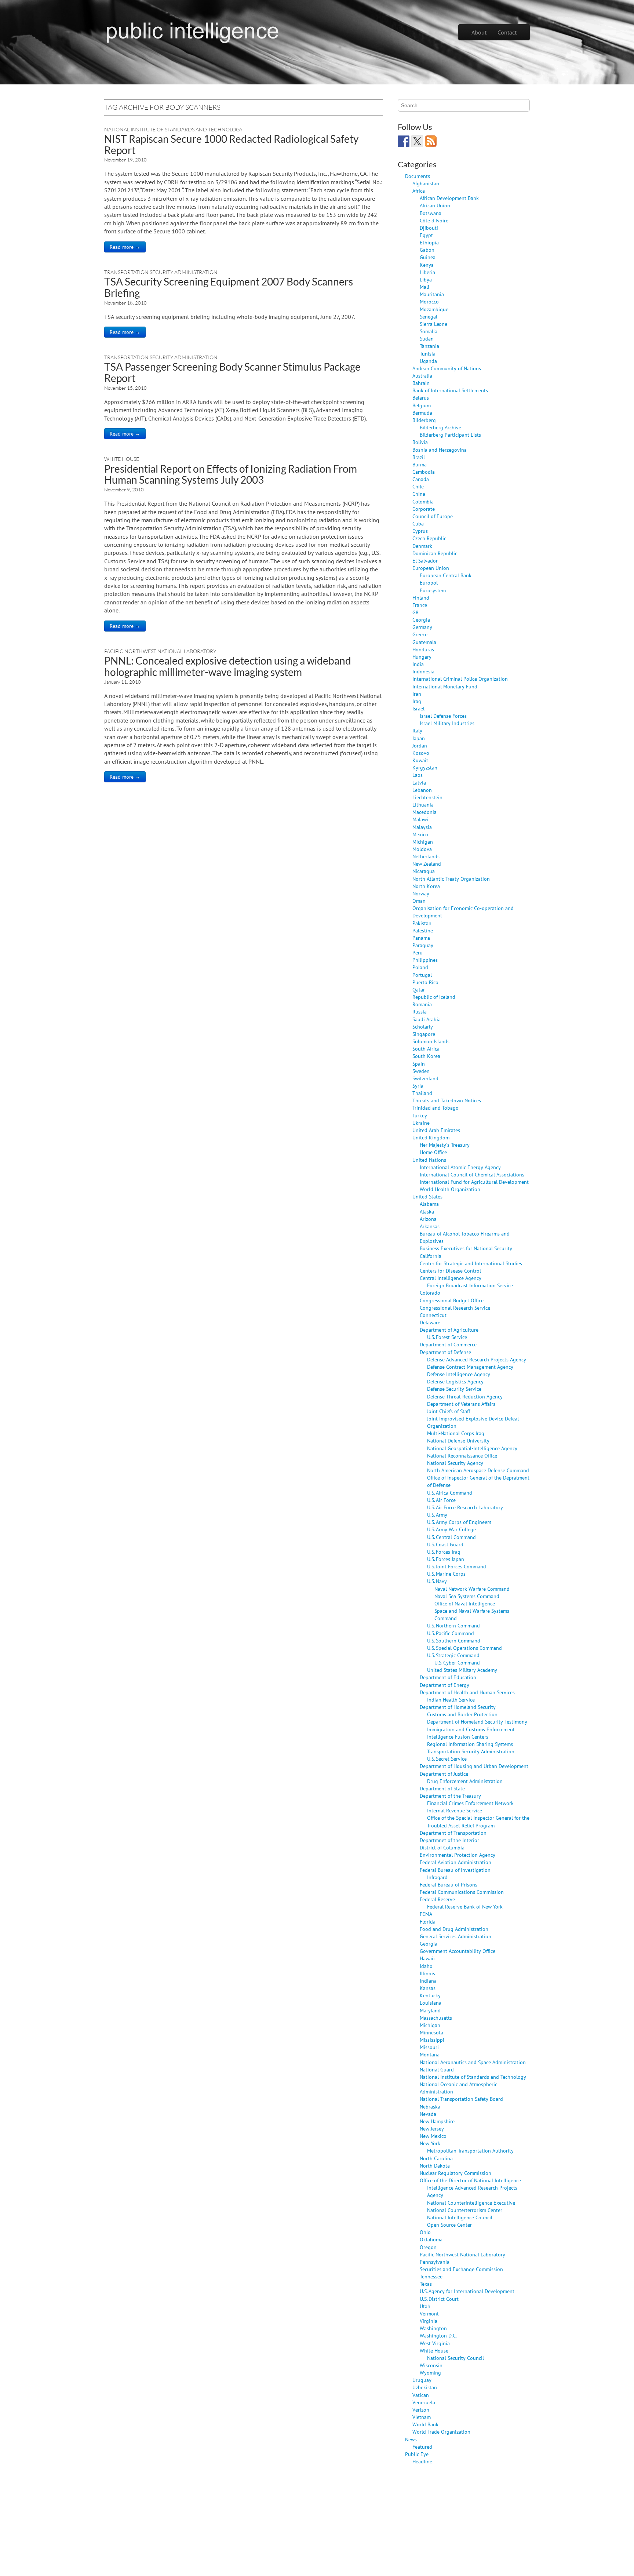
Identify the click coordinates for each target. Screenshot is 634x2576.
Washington (433, 2328)
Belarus (421, 398)
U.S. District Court (439, 2299)
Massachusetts (436, 2018)
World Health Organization (450, 1189)
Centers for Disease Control (450, 1271)
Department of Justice (444, 1774)
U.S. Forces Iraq (444, 1552)
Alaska (427, 1211)
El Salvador (425, 561)
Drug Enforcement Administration (465, 1781)
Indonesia (423, 671)
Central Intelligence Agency (451, 1278)
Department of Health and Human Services (467, 1692)
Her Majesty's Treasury (445, 1145)
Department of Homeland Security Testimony (477, 1722)
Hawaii (427, 1958)
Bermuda (422, 413)
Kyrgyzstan (425, 767)
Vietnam (422, 2417)
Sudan (427, 339)
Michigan (423, 842)
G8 (416, 612)
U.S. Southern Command (454, 1640)
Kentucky (430, 1995)
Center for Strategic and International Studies (471, 1263)
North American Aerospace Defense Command (478, 1470)
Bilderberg (424, 420)
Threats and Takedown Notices (447, 1100)
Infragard (437, 1877)
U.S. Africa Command (450, 1493)
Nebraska (430, 2106)
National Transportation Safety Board (461, 2099)
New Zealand (427, 864)
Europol (429, 583)
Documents (418, 176)
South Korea (426, 1056)
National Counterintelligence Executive (471, 2203)
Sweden (421, 1071)
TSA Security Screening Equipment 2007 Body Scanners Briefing (229, 287)
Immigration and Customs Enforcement (471, 1729)
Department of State (442, 1788)
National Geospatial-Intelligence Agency (472, 1448)
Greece (420, 634)
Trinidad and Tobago (436, 1108)
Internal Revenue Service (455, 1810)
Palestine (423, 930)
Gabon (427, 250)
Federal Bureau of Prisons (449, 1884)
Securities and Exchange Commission (461, 2269)
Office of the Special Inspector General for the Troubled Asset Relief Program (478, 1821)
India (418, 664)
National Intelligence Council (460, 2217)
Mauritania (432, 294)
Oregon (428, 2247)
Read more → (125, 247)
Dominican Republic (435, 553)
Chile (418, 486)
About (479, 32)
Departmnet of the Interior (449, 1840)
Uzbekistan (425, 2387)
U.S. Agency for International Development (467, 2291)
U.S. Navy (437, 1581)
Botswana (431, 213)
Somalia (429, 331)
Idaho (426, 1966)
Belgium (422, 405)
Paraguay (423, 945)
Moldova (422, 849)
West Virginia (435, 2343)
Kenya (427, 265)
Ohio (425, 2232)
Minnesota (431, 2032)
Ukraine (421, 1123)
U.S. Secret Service (447, 1759)
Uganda (428, 361)
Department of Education (448, 1677)
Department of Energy (444, 1685)
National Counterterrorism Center (465, 2210)
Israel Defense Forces (443, 716)
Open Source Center (449, 2225)
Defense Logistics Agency (455, 1381)
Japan (419, 738)
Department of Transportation (453, 1833)
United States (427, 1196)
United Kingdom (431, 1137)
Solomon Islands (431, 1041)
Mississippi (432, 2040)
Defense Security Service (454, 1389)
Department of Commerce (448, 1344)
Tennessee (431, 2276)
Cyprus (420, 531)
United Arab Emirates (436, 1130)
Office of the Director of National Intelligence (470, 2180)
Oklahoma (431, 2239)
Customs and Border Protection (462, 1714)
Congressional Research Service (455, 1308)
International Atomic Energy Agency (460, 1167)
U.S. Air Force (441, 1500)
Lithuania (423, 805)
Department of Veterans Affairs (461, 1404)
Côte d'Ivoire (434, 220)
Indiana (428, 1981)
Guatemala (424, 642)
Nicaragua (424, 871)
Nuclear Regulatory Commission (456, 2173)
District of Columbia (442, 1847)
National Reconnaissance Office (462, 1456)
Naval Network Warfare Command (472, 1589)
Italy (417, 730)
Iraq (417, 701)
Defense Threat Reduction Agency (465, 1396)
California (431, 1256)
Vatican (421, 2395)
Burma (420, 464)
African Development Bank (449, 198)
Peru (418, 952)
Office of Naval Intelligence (465, 1603)
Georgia (421, 620)
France (420, 605)
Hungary (422, 657)
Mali (425, 287)
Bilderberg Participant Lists (450, 435)
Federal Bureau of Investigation (455, 1870)
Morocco (429, 301)
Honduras (423, 649)
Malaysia (422, 827)
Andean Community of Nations (447, 368)
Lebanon (422, 790)
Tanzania (429, 346)
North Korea (426, 886)
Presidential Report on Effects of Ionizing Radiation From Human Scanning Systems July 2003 (231, 474)
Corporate (424, 509)
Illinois (427, 1973)
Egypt (426, 235)
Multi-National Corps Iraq (456, 1433)
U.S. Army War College (451, 1529)
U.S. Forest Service (447, 1337)
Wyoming (430, 2373)
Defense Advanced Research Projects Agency (477, 1359)
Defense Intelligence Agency (459, 1374)
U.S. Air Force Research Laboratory (465, 1507)
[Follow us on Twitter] (417, 141)
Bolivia (420, 442)
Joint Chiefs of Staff (449, 1411)
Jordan (420, 745)
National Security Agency (455, 1463)
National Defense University (458, 1440)
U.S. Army (437, 1515)
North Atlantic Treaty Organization (451, 879)
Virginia (429, 2321)
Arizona (428, 1219)
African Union (435, 205)
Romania (422, 1004)
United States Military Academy (462, 1670)
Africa (419, 191)
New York (430, 2143)
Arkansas (430, 1226)
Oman (419, 901)
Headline (422, 2461)
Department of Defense (445, 1352)
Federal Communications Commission (462, 1892)
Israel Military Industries (447, 723)
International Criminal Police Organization (460, 679)
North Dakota (435, 2166)
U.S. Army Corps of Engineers (459, 1522)
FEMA (426, 1914)
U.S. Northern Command (453, 1625)
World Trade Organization (441, 2432)
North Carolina (436, 2158)
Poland (420, 967)
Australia (422, 376)
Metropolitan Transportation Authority (470, 2151)
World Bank (425, 2424)
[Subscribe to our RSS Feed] (431, 141)
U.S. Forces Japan (446, 1559)
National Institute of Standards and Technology (173, 129)
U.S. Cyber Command (457, 1662)
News (411, 2439)
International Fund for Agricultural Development (474, 1182)
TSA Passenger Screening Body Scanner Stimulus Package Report (232, 372)
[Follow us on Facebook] (404, 141)
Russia (420, 1012)
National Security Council (456, 2358)
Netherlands (426, 856)
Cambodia (424, 472)
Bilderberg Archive (440, 427)
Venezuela (424, 2402)
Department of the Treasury (450, 1796)
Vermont (429, 2313)
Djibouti (429, 228)
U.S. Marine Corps (446, 1574)
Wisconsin (431, 2365)
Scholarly (423, 1027)
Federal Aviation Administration (456, 1862)
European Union (431, 568)
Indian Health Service (451, 1700)
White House (122, 459)
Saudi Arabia (427, 1019)
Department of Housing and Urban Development (474, 1766)
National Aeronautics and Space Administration (473, 2062)
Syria (418, 1086)
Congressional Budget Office (452, 1300)
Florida (428, 1922)
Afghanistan (426, 183)
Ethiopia (429, 242)
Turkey (420, 1115)
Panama (421, 938)
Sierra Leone (433, 324)
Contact (507, 32)
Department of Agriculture (449, 1330)
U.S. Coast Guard (445, 1544)
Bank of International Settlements (450, 390)
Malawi (420, 819)
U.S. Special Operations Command (464, 1648)
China (419, 494)
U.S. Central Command (451, 1537)
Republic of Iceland (434, 997)
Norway (421, 893)
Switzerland (425, 1078)
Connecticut (433, 1315)
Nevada (428, 2114)
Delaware (430, 1322)
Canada (421, 479)
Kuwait (420, 760)
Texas (426, 2284)
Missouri (429, 2047)
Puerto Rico (425, 982)
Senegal (429, 316)
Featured (422, 2447)
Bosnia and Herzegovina (440, 450)
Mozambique (434, 309)
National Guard (437, 2069)
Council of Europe (433, 516)
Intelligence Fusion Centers (458, 1737)
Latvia (419, 783)
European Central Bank (446, 575)
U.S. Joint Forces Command (457, 1566)
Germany (422, 627)
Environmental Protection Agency (458, 1855)
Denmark (422, 546)
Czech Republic (429, 538)
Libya (426, 279)
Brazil (419, 457)
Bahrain (421, 383)
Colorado (430, 1293)
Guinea (428, 257)
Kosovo (421, 753)
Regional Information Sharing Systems (470, 1744)
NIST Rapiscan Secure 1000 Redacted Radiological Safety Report (231, 144)
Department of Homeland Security (458, 1707)
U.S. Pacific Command (451, 1633)
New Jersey (432, 2129)
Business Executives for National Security (466, 1248)
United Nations (429, 1160)
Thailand (422, 1093)
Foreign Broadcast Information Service (470, 1285)
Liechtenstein (427, 797)
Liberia (427, 272)
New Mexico (433, 2136)
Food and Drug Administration (454, 1929)
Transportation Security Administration (161, 272)
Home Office (433, 1152)
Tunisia (428, 354)
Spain (419, 1064)
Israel (418, 708)
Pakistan (422, 923)
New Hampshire (437, 2121)
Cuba (418, 523)
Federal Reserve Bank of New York (465, 1906)
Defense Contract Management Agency (470, 1367)
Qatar (419, 989)
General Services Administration (456, 1936)
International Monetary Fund (445, 686)
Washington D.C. (438, 2335)
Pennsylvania (435, 2262)
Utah (425, 2306)
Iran (417, 694)
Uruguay (422, 2380)
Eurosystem (433, 590)
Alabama (429, 1204)
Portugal (422, 975)
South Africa (426, 1049)
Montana (430, 2054)
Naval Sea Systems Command (467, 1596)
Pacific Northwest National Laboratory (160, 651)
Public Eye (417, 2454)
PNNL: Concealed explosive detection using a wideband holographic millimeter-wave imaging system (228, 666)
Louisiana (431, 2003)
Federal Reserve (437, 1899)
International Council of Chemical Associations (472, 1174)
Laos (418, 775)
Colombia (423, 501)
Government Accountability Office (458, 1951)
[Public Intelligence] (192, 31)
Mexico (420, 834)
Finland (421, 598)
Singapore (424, 1034)
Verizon (421, 2410)
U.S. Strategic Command (453, 1655)
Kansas (428, 1988)
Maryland (430, 2010)
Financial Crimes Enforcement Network (470, 1803)
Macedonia (425, 812)
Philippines (425, 960)
